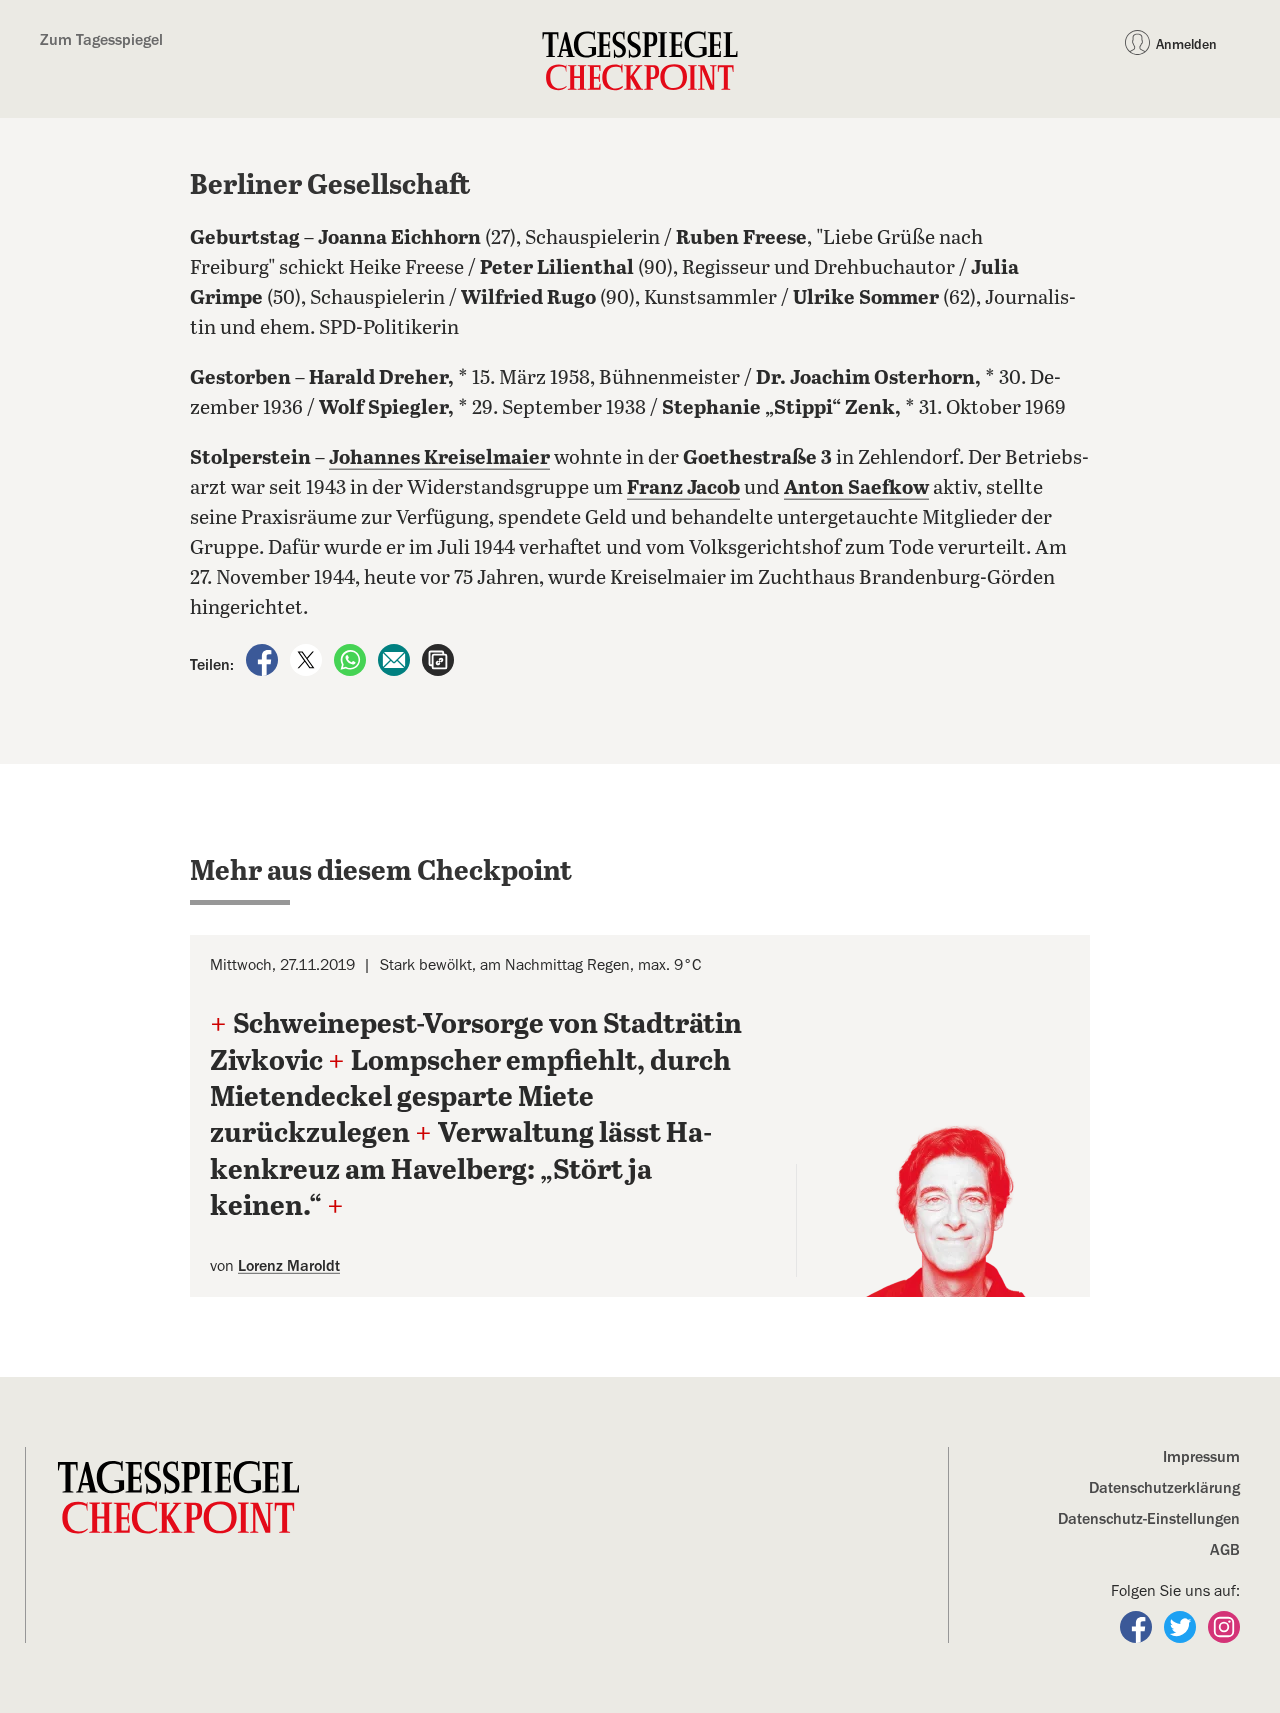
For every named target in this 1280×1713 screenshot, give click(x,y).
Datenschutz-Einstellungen (1149, 1519)
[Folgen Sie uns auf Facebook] (1138, 1626)
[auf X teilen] (308, 659)
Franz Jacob (683, 488)
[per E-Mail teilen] (396, 659)
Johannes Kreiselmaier (439, 458)
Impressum (1201, 1457)
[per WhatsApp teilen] (352, 659)
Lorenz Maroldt (289, 1266)
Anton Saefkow (856, 488)
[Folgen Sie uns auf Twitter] (1182, 1626)
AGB (1225, 1550)
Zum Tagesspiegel (101, 40)
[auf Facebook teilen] (264, 659)
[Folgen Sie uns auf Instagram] (1224, 1626)
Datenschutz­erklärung (1164, 1488)
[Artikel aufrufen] (438, 659)
